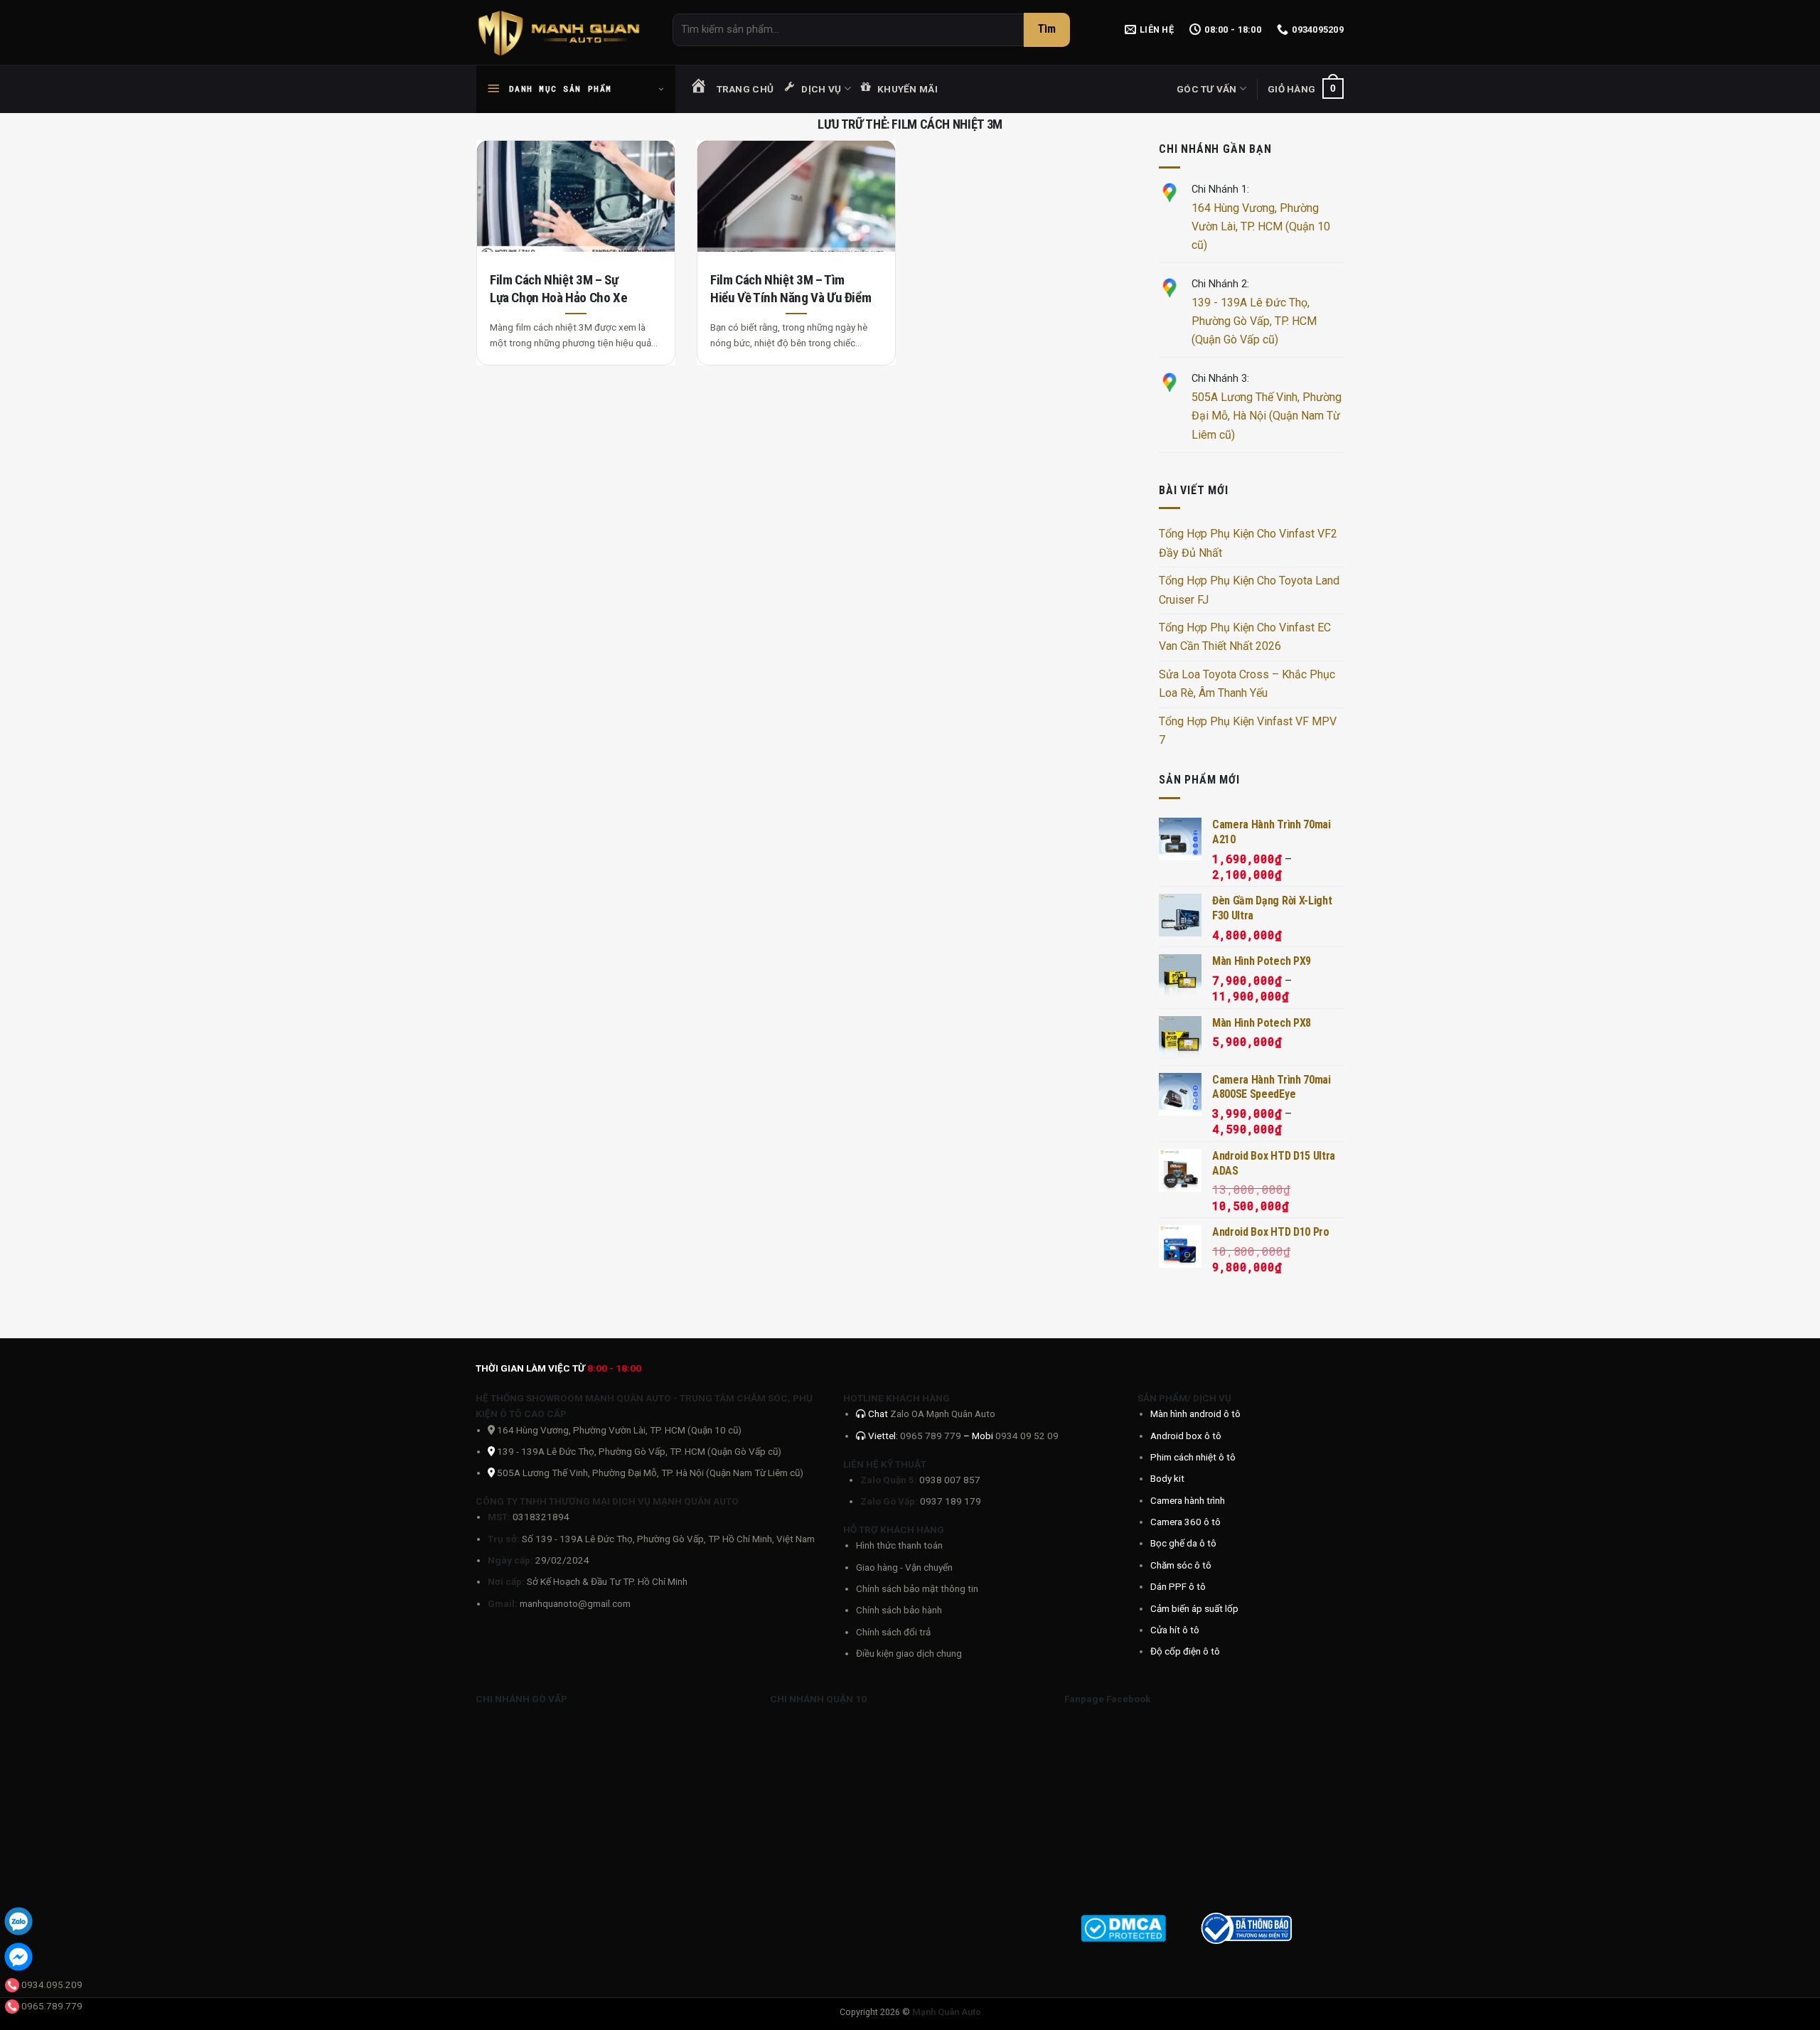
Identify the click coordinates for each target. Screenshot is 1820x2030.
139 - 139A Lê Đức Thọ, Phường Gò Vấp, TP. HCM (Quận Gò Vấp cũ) (1254, 321)
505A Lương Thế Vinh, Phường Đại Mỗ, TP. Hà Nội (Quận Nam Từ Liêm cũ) (650, 1473)
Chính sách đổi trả (893, 1632)
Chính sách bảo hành (899, 1610)
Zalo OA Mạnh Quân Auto (943, 1414)
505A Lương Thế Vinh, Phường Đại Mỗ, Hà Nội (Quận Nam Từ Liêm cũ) (1267, 416)
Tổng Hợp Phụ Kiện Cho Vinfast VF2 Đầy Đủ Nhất (1248, 543)
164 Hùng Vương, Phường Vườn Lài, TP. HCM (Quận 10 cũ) (1261, 227)
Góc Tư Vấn (1207, 89)
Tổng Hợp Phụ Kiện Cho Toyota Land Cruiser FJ (1249, 590)
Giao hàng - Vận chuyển (904, 1567)
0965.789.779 (52, 2006)
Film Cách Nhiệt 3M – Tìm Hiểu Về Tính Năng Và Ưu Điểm (791, 289)
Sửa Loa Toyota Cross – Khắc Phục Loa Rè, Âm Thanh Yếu (1247, 684)
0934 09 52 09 (1027, 1436)
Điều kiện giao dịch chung (909, 1653)
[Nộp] (1047, 30)
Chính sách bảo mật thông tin (917, 1588)
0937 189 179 (951, 1501)
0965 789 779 (932, 1436)
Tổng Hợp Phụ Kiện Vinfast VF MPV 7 (1248, 731)
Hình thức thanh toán (899, 1545)
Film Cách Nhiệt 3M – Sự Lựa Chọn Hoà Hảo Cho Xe (558, 289)
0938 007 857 (950, 1480)
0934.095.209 (52, 1984)
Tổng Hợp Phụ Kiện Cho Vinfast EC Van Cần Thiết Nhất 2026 (1245, 637)
